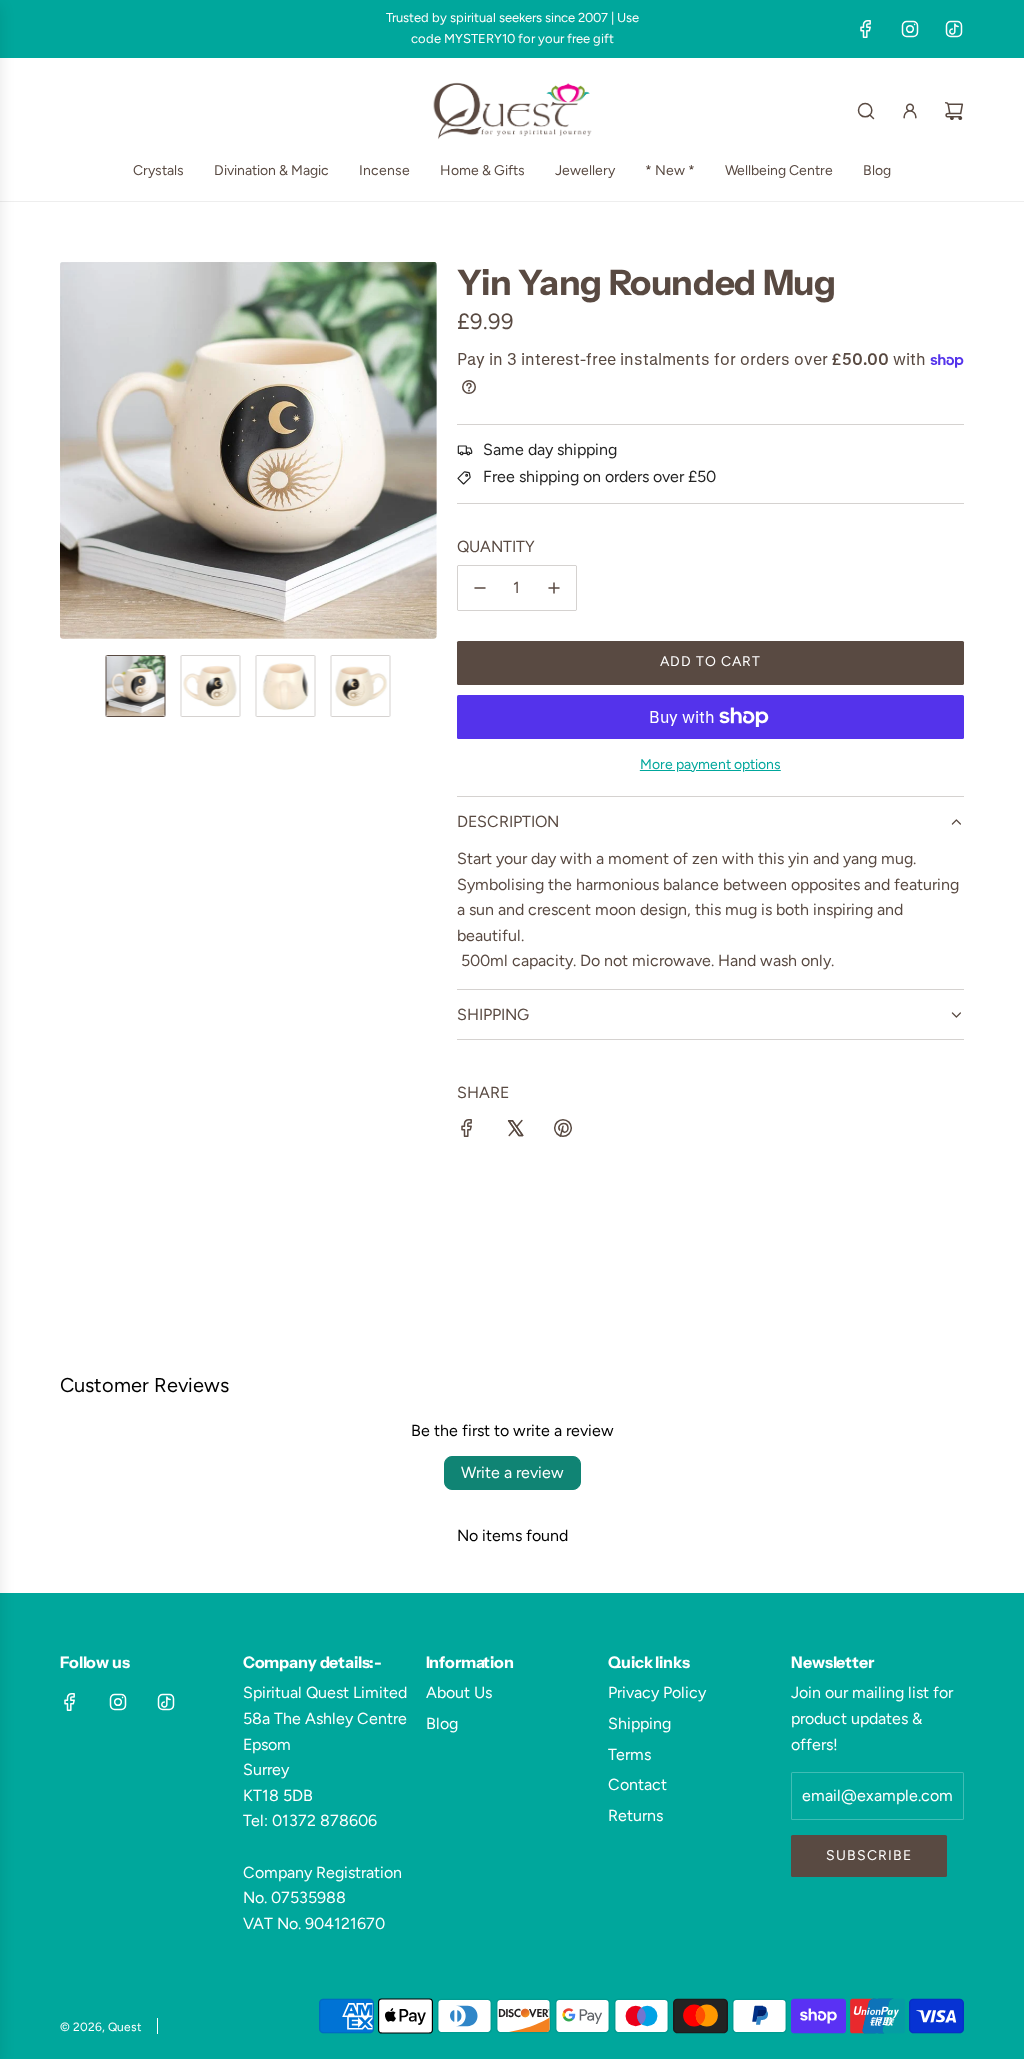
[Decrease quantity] (480, 588)
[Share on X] (515, 1132)
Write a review (512, 1472)
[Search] (866, 111)
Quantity (496, 546)
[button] (76, 450)
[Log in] (910, 111)
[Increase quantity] (554, 588)
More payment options (710, 764)
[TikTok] (954, 29)
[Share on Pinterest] (563, 1132)
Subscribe (869, 1855)
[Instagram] (910, 29)
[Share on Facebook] (467, 1132)
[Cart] (954, 111)
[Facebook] (866, 29)
